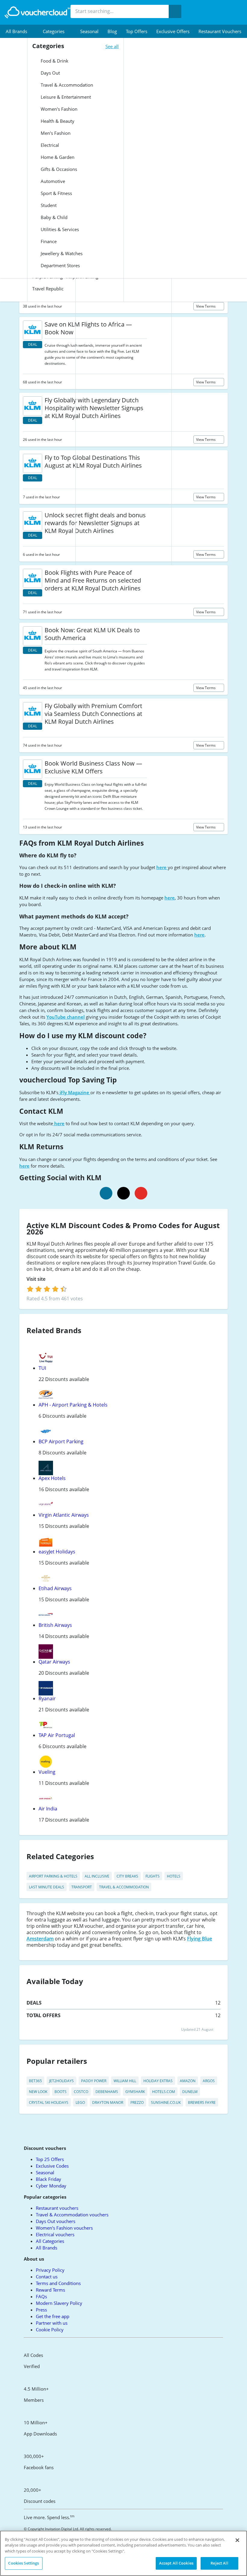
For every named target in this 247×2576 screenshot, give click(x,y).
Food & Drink (54, 61)
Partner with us (52, 2323)
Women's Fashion (58, 109)
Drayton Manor (108, 2102)
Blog (112, 31)
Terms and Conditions (58, 2283)
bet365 (35, 2081)
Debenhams (107, 2092)
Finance (48, 241)
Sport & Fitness (56, 193)
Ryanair (47, 1698)
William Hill (125, 2081)
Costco (81, 2092)
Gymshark (135, 2092)
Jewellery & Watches (61, 253)
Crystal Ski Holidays (49, 2102)
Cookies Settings (23, 2563)
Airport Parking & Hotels (53, 1876)
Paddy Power (94, 2081)
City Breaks (127, 1876)
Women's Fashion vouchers (64, 2228)
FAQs (41, 2296)
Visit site (37, 1279)
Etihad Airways (55, 1588)
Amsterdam (40, 1939)
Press (41, 2310)
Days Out (50, 73)
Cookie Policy (50, 2330)
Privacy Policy (50, 2270)
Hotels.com (164, 2092)
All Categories (50, 2241)
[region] (123, 2553)
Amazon (188, 2081)
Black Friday (48, 2179)
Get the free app (53, 2316)
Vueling (47, 1772)
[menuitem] (20, 31)
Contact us (47, 2277)
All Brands (47, 2248)
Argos (209, 2081)
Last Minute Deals (47, 1887)
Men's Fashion (55, 133)
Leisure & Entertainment (65, 97)
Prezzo (137, 2102)
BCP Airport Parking (61, 1441)
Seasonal (89, 31)
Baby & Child (53, 217)
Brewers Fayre (202, 2102)
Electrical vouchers (55, 2234)
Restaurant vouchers (220, 31)
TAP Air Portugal (57, 1735)
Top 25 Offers (50, 2159)
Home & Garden (57, 157)
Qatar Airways (54, 1662)
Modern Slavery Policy (59, 2303)
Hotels (174, 1876)
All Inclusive (97, 1876)
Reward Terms (50, 2290)
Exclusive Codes (52, 2166)
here (162, 867)
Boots (61, 2092)
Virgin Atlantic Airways (64, 1515)
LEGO (80, 2102)
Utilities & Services (59, 229)
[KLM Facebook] (106, 1193)
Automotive (52, 181)
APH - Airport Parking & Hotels (73, 1405)
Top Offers (137, 31)
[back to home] (38, 12)
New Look (38, 2092)
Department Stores (60, 265)
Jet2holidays (61, 2081)
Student (48, 205)
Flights (153, 1876)
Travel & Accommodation (66, 85)
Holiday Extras (158, 2081)
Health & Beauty (57, 121)
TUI (42, 1368)
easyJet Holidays (57, 1552)
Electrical (49, 145)
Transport (82, 1887)
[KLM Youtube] (141, 1193)
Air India (48, 1809)
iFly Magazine (74, 1092)
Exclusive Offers (173, 31)
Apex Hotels (52, 1478)
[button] (20, 31)
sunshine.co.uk (166, 2102)
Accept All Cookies (176, 2563)
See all (112, 46)
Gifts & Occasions (58, 169)
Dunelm (190, 2092)
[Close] (237, 2540)
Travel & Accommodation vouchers (72, 2215)
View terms (206, 306)
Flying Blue (200, 1939)
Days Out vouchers (56, 2221)
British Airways (55, 1625)
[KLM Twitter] (123, 1193)
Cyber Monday (51, 2186)
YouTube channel (66, 1017)
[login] (47, 1289)
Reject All (219, 2563)
